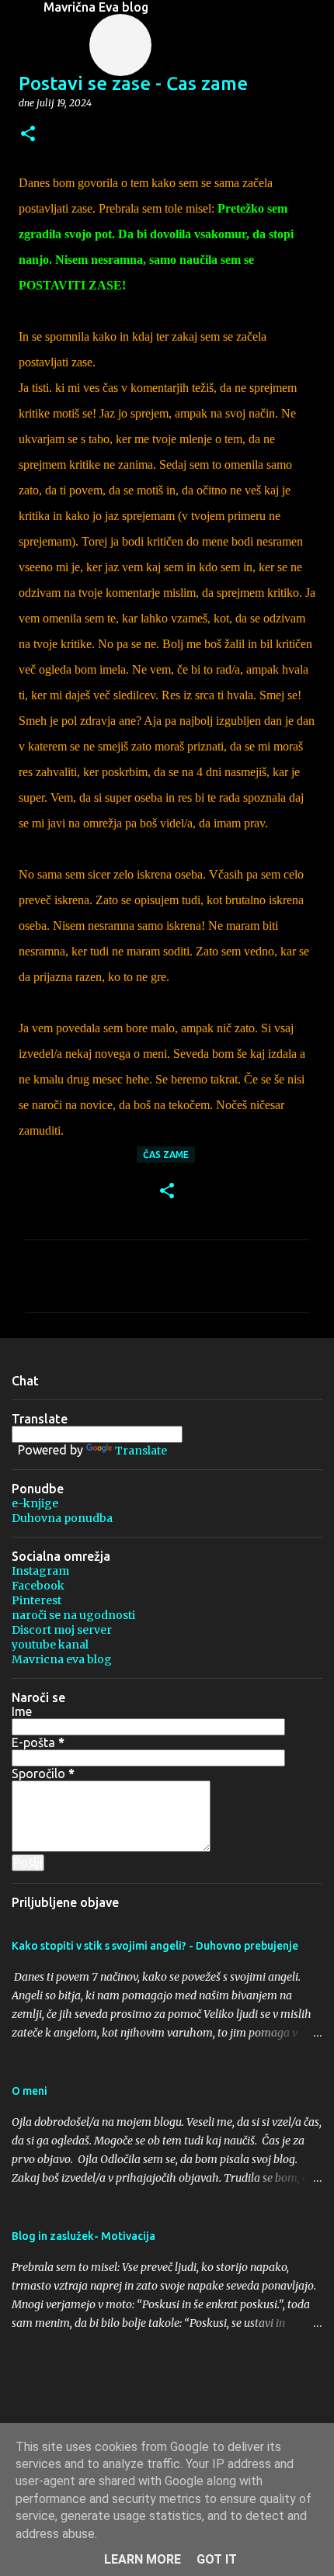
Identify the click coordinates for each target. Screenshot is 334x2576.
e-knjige (35, 1503)
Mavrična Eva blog (96, 7)
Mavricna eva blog (62, 1659)
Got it (217, 2559)
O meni (30, 2091)
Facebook (38, 1586)
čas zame (166, 1155)
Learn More (143, 2559)
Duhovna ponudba (62, 1518)
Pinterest (37, 1600)
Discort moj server (62, 1630)
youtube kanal (50, 1645)
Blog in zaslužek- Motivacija (83, 2236)
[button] (28, 135)
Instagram (40, 1571)
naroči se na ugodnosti (73, 1615)
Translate (141, 1451)
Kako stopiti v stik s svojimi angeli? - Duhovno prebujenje (155, 1946)
